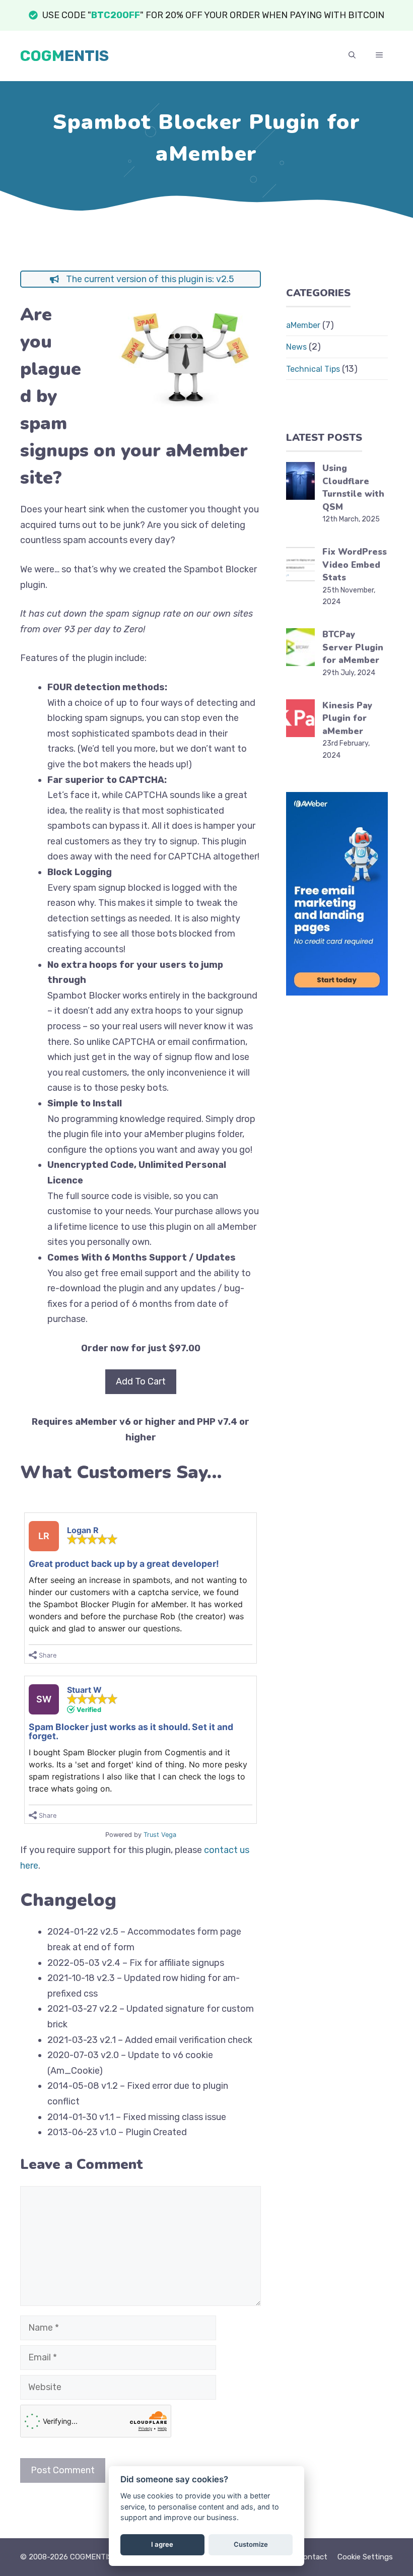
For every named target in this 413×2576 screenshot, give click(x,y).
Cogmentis (64, 56)
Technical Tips (313, 369)
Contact (313, 2557)
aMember (303, 325)
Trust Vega (160, 1835)
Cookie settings (365, 2557)
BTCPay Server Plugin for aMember (353, 647)
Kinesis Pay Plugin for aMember (347, 718)
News (296, 347)
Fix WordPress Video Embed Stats (355, 565)
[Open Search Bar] (352, 56)
